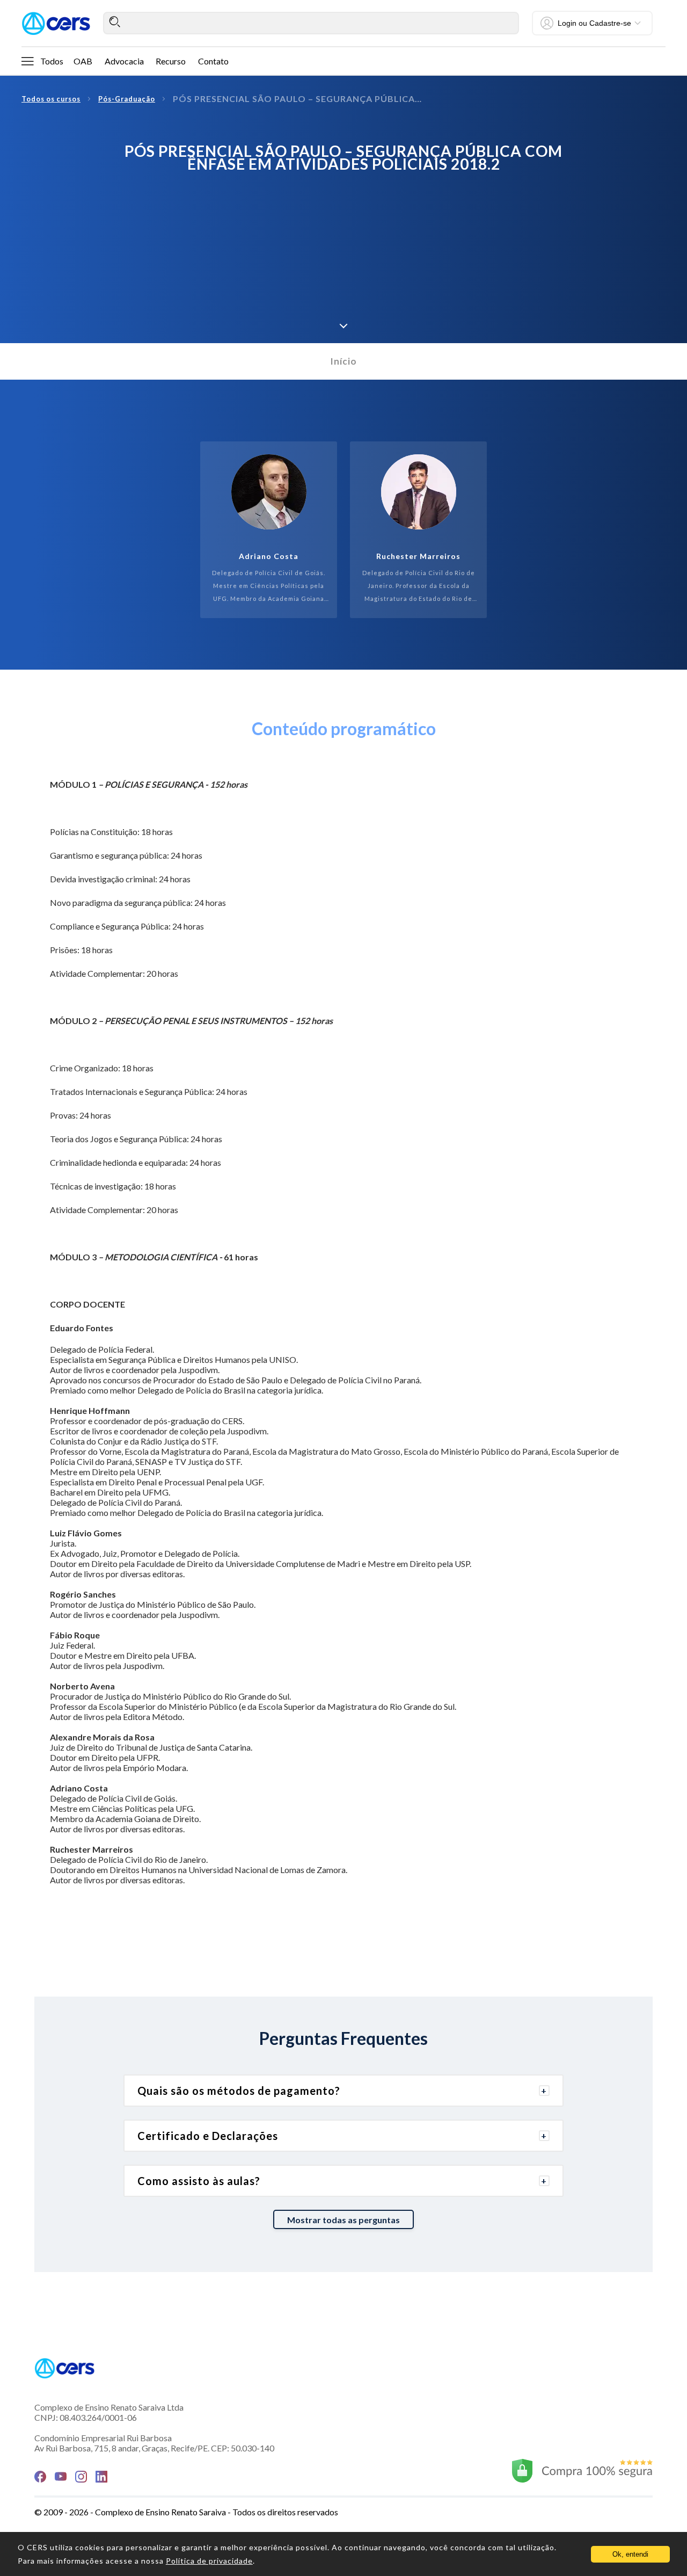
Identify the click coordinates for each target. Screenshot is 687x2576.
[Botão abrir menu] (27, 61)
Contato (213, 61)
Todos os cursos (51, 99)
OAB (83, 61)
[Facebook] (40, 2477)
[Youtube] (61, 2476)
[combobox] (311, 23)
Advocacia (124, 61)
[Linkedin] (101, 2477)
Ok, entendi (630, 2554)
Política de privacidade (209, 2561)
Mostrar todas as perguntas (343, 2220)
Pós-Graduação (127, 99)
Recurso (171, 61)
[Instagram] (81, 2477)
